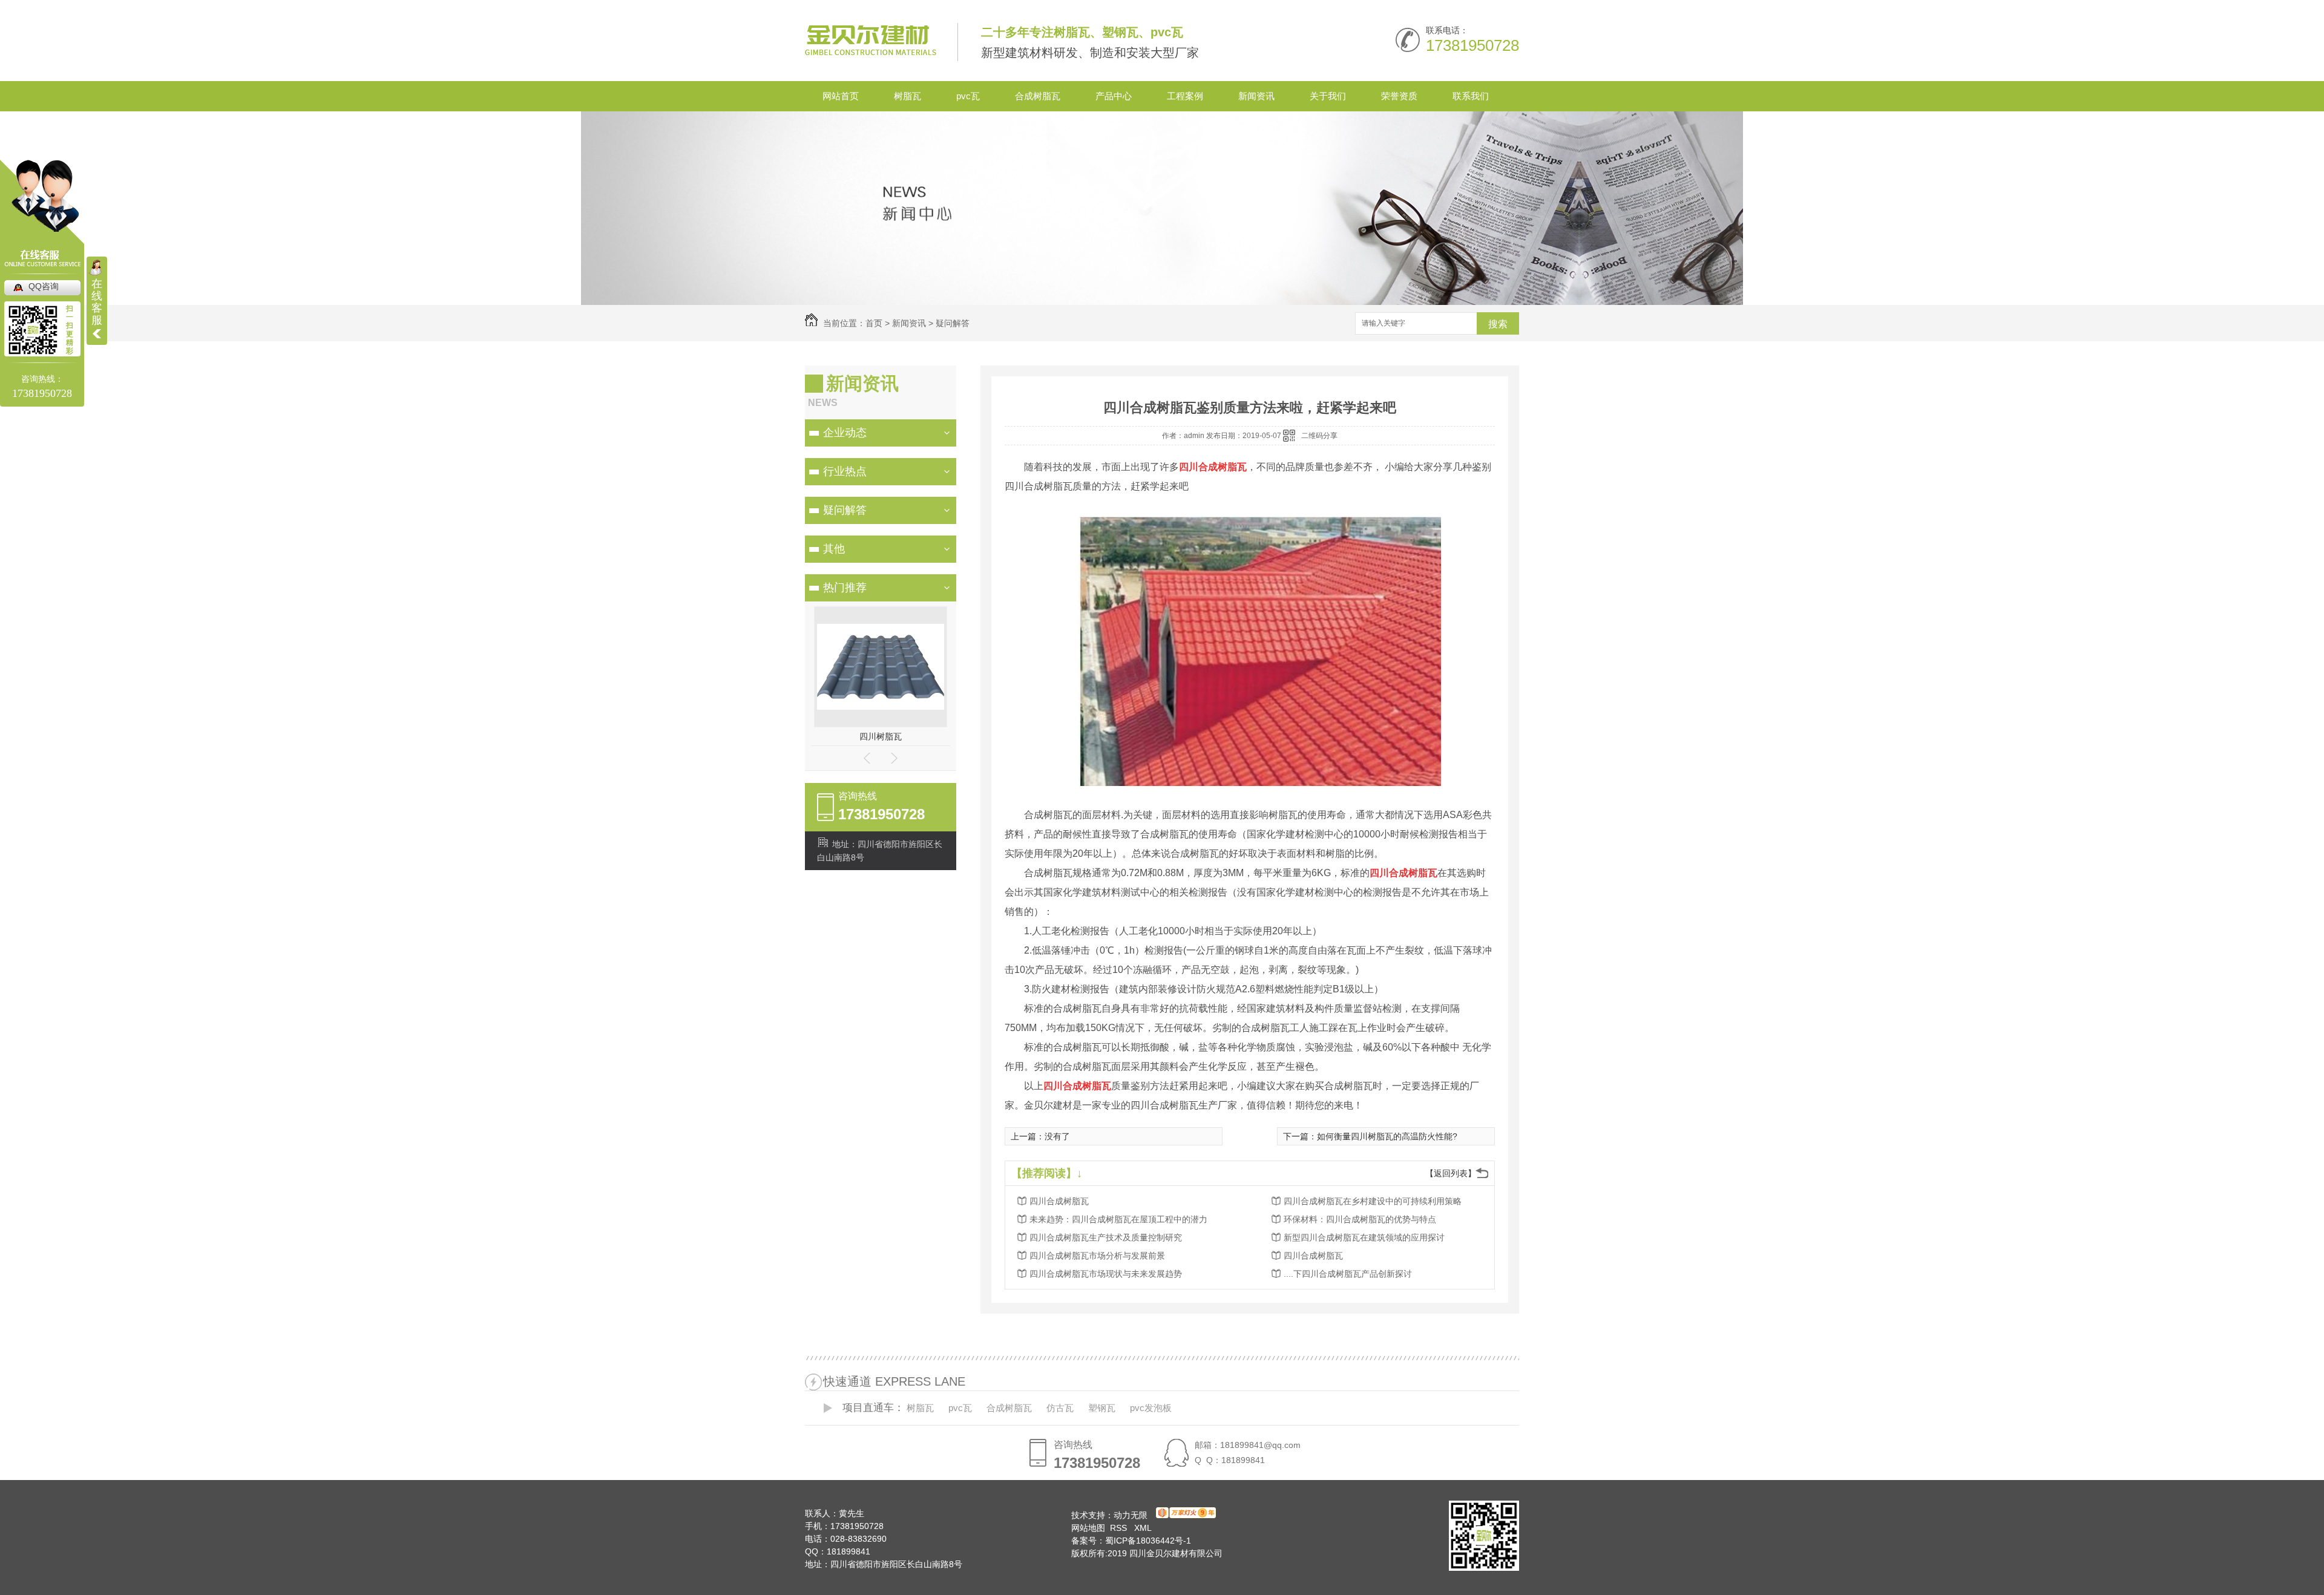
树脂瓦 (908, 96)
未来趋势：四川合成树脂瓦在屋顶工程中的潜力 (1118, 1219)
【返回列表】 (1451, 1173)
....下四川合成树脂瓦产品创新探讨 (1348, 1274)
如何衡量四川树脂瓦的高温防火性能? (1387, 1136)
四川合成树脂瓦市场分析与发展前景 (1097, 1256)
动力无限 (1131, 1515)
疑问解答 (953, 323)
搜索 (1498, 324)
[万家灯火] (1184, 1515)
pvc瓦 (968, 96)
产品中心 (1114, 96)
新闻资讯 (1256, 96)
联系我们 (1471, 96)
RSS (1120, 1528)
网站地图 (1088, 1528)
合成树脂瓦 (1038, 96)
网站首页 (841, 96)
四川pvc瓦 (881, 736)
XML (1143, 1528)
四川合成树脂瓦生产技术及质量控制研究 (1106, 1237)
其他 (834, 549)
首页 (874, 323)
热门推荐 (845, 588)
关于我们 (1328, 96)
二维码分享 (1319, 436)
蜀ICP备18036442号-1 (1148, 1541)
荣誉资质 (1399, 96)
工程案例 (1185, 96)
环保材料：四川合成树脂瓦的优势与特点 (1360, 1219)
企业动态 (845, 433)
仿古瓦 (1060, 1408)
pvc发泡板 (1151, 1408)
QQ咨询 (44, 286)
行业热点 (845, 471)
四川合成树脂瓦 (1059, 1201)
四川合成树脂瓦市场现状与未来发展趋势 (1106, 1274)
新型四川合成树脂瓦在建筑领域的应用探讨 (1364, 1237)
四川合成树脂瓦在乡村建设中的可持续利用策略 (1373, 1201)
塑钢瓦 (1102, 1408)
